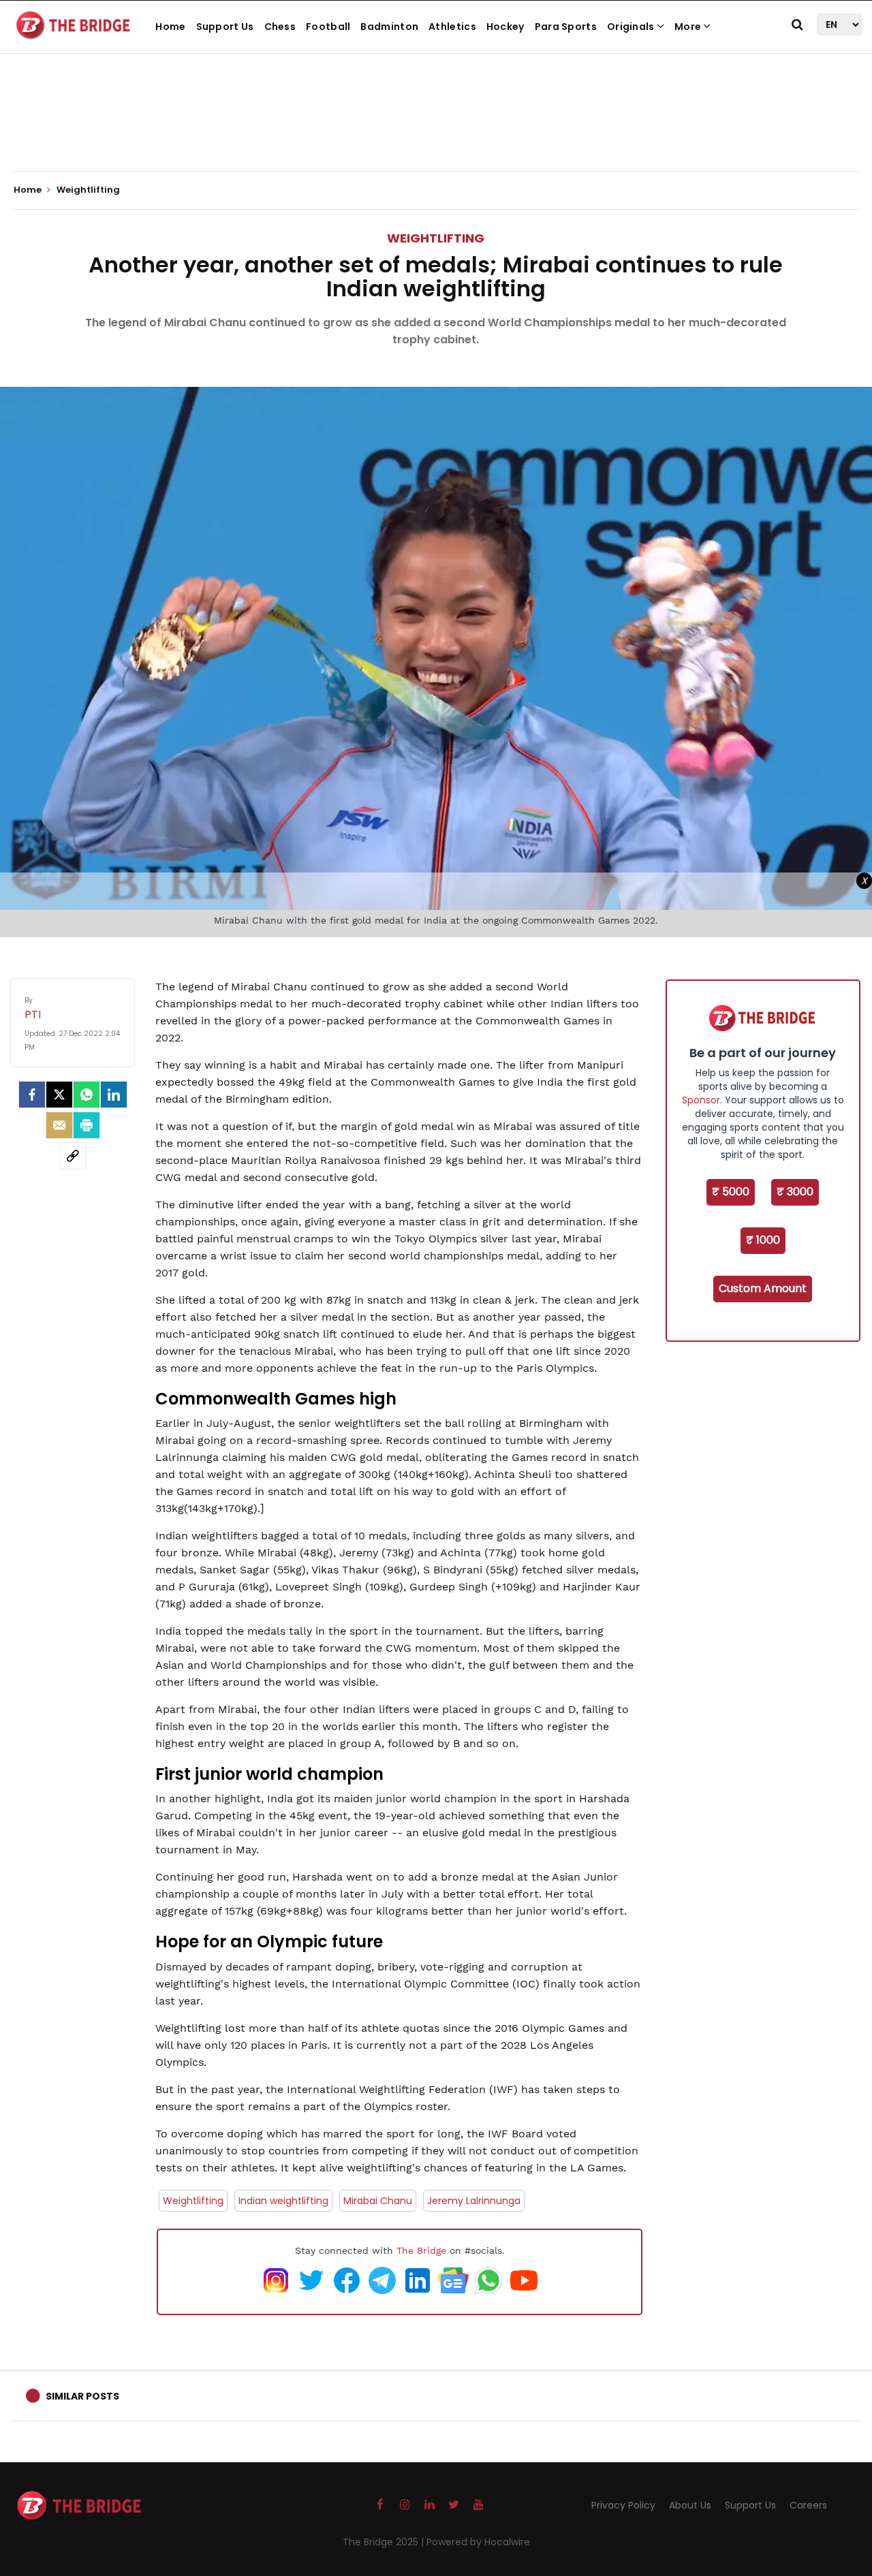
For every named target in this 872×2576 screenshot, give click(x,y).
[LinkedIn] (114, 1095)
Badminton (389, 27)
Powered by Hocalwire (478, 2542)
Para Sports (566, 27)
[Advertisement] (436, 129)
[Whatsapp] (87, 1095)
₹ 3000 (795, 1192)
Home (170, 27)
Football (328, 27)
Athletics (452, 27)
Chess (280, 27)
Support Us (225, 27)
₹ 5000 (731, 1192)
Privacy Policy (623, 2505)
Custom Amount (763, 1288)
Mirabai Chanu (378, 2201)
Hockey (505, 27)
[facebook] (32, 1095)
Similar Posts (82, 2396)
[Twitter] (59, 1095)
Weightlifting (436, 238)
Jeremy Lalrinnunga (474, 2201)
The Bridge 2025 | (385, 2542)
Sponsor (701, 1100)
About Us (690, 2505)
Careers (808, 2505)
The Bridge (421, 2250)
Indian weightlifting (283, 2201)
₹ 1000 (763, 1240)
